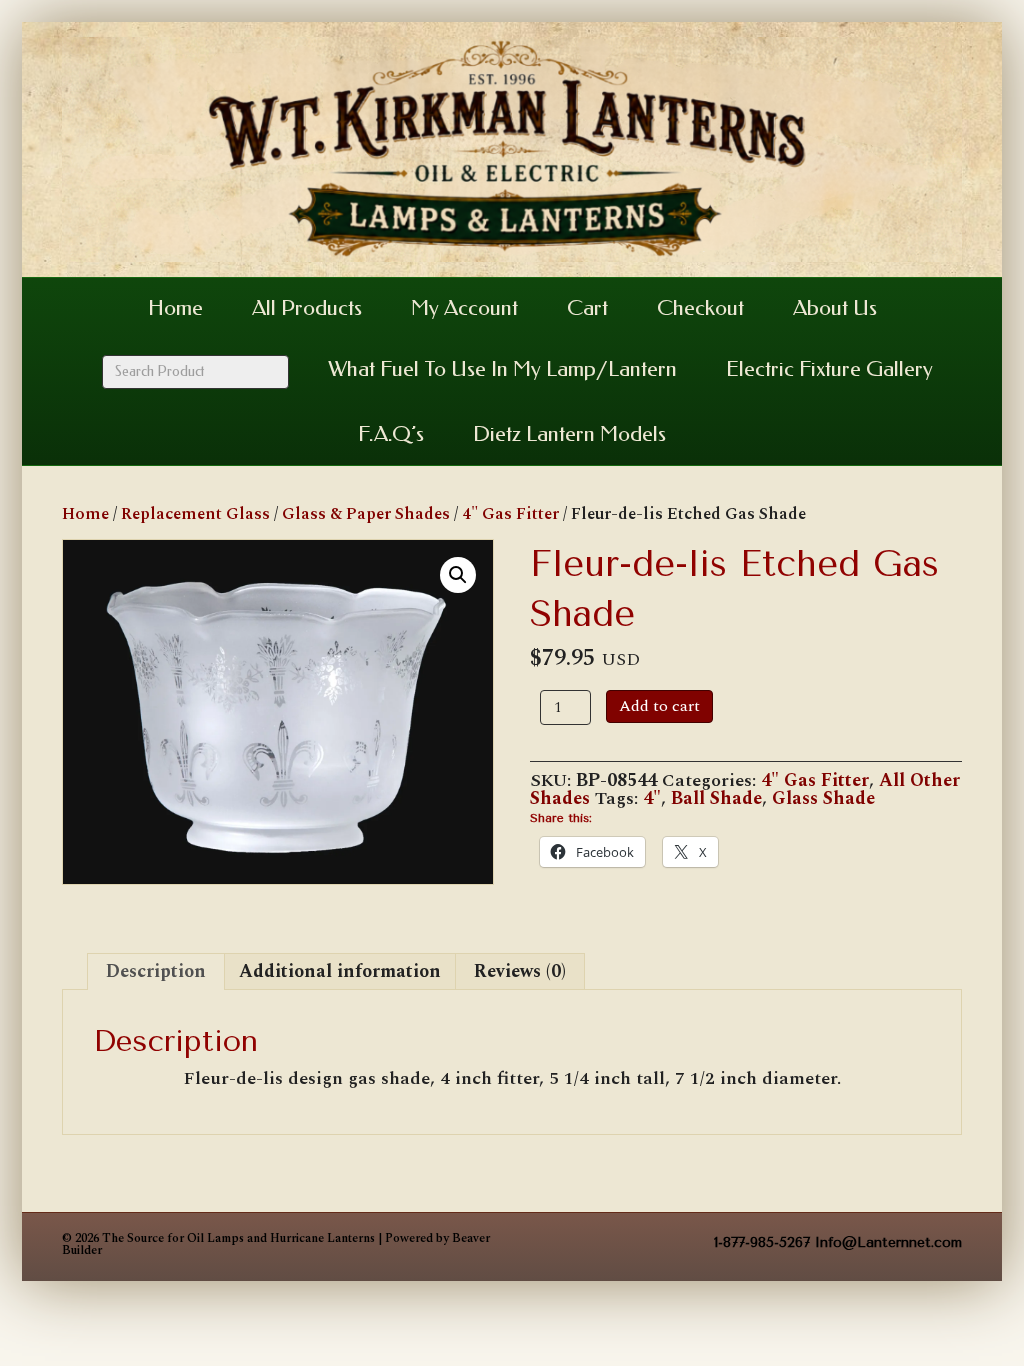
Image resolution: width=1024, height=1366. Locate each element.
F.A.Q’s (391, 434)
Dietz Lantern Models (569, 434)
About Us (835, 308)
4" (652, 798)
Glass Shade (823, 798)
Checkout (700, 308)
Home (175, 308)
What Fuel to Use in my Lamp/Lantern (502, 369)
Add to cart (659, 706)
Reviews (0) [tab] (520, 971)
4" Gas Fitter (510, 514)
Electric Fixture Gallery (829, 369)
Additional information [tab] (340, 971)
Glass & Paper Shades (366, 514)
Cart (587, 308)
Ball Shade (716, 798)
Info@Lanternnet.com (888, 1242)
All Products (307, 308)
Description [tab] (156, 971)
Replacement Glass (195, 514)
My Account (464, 308)
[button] (458, 575)
